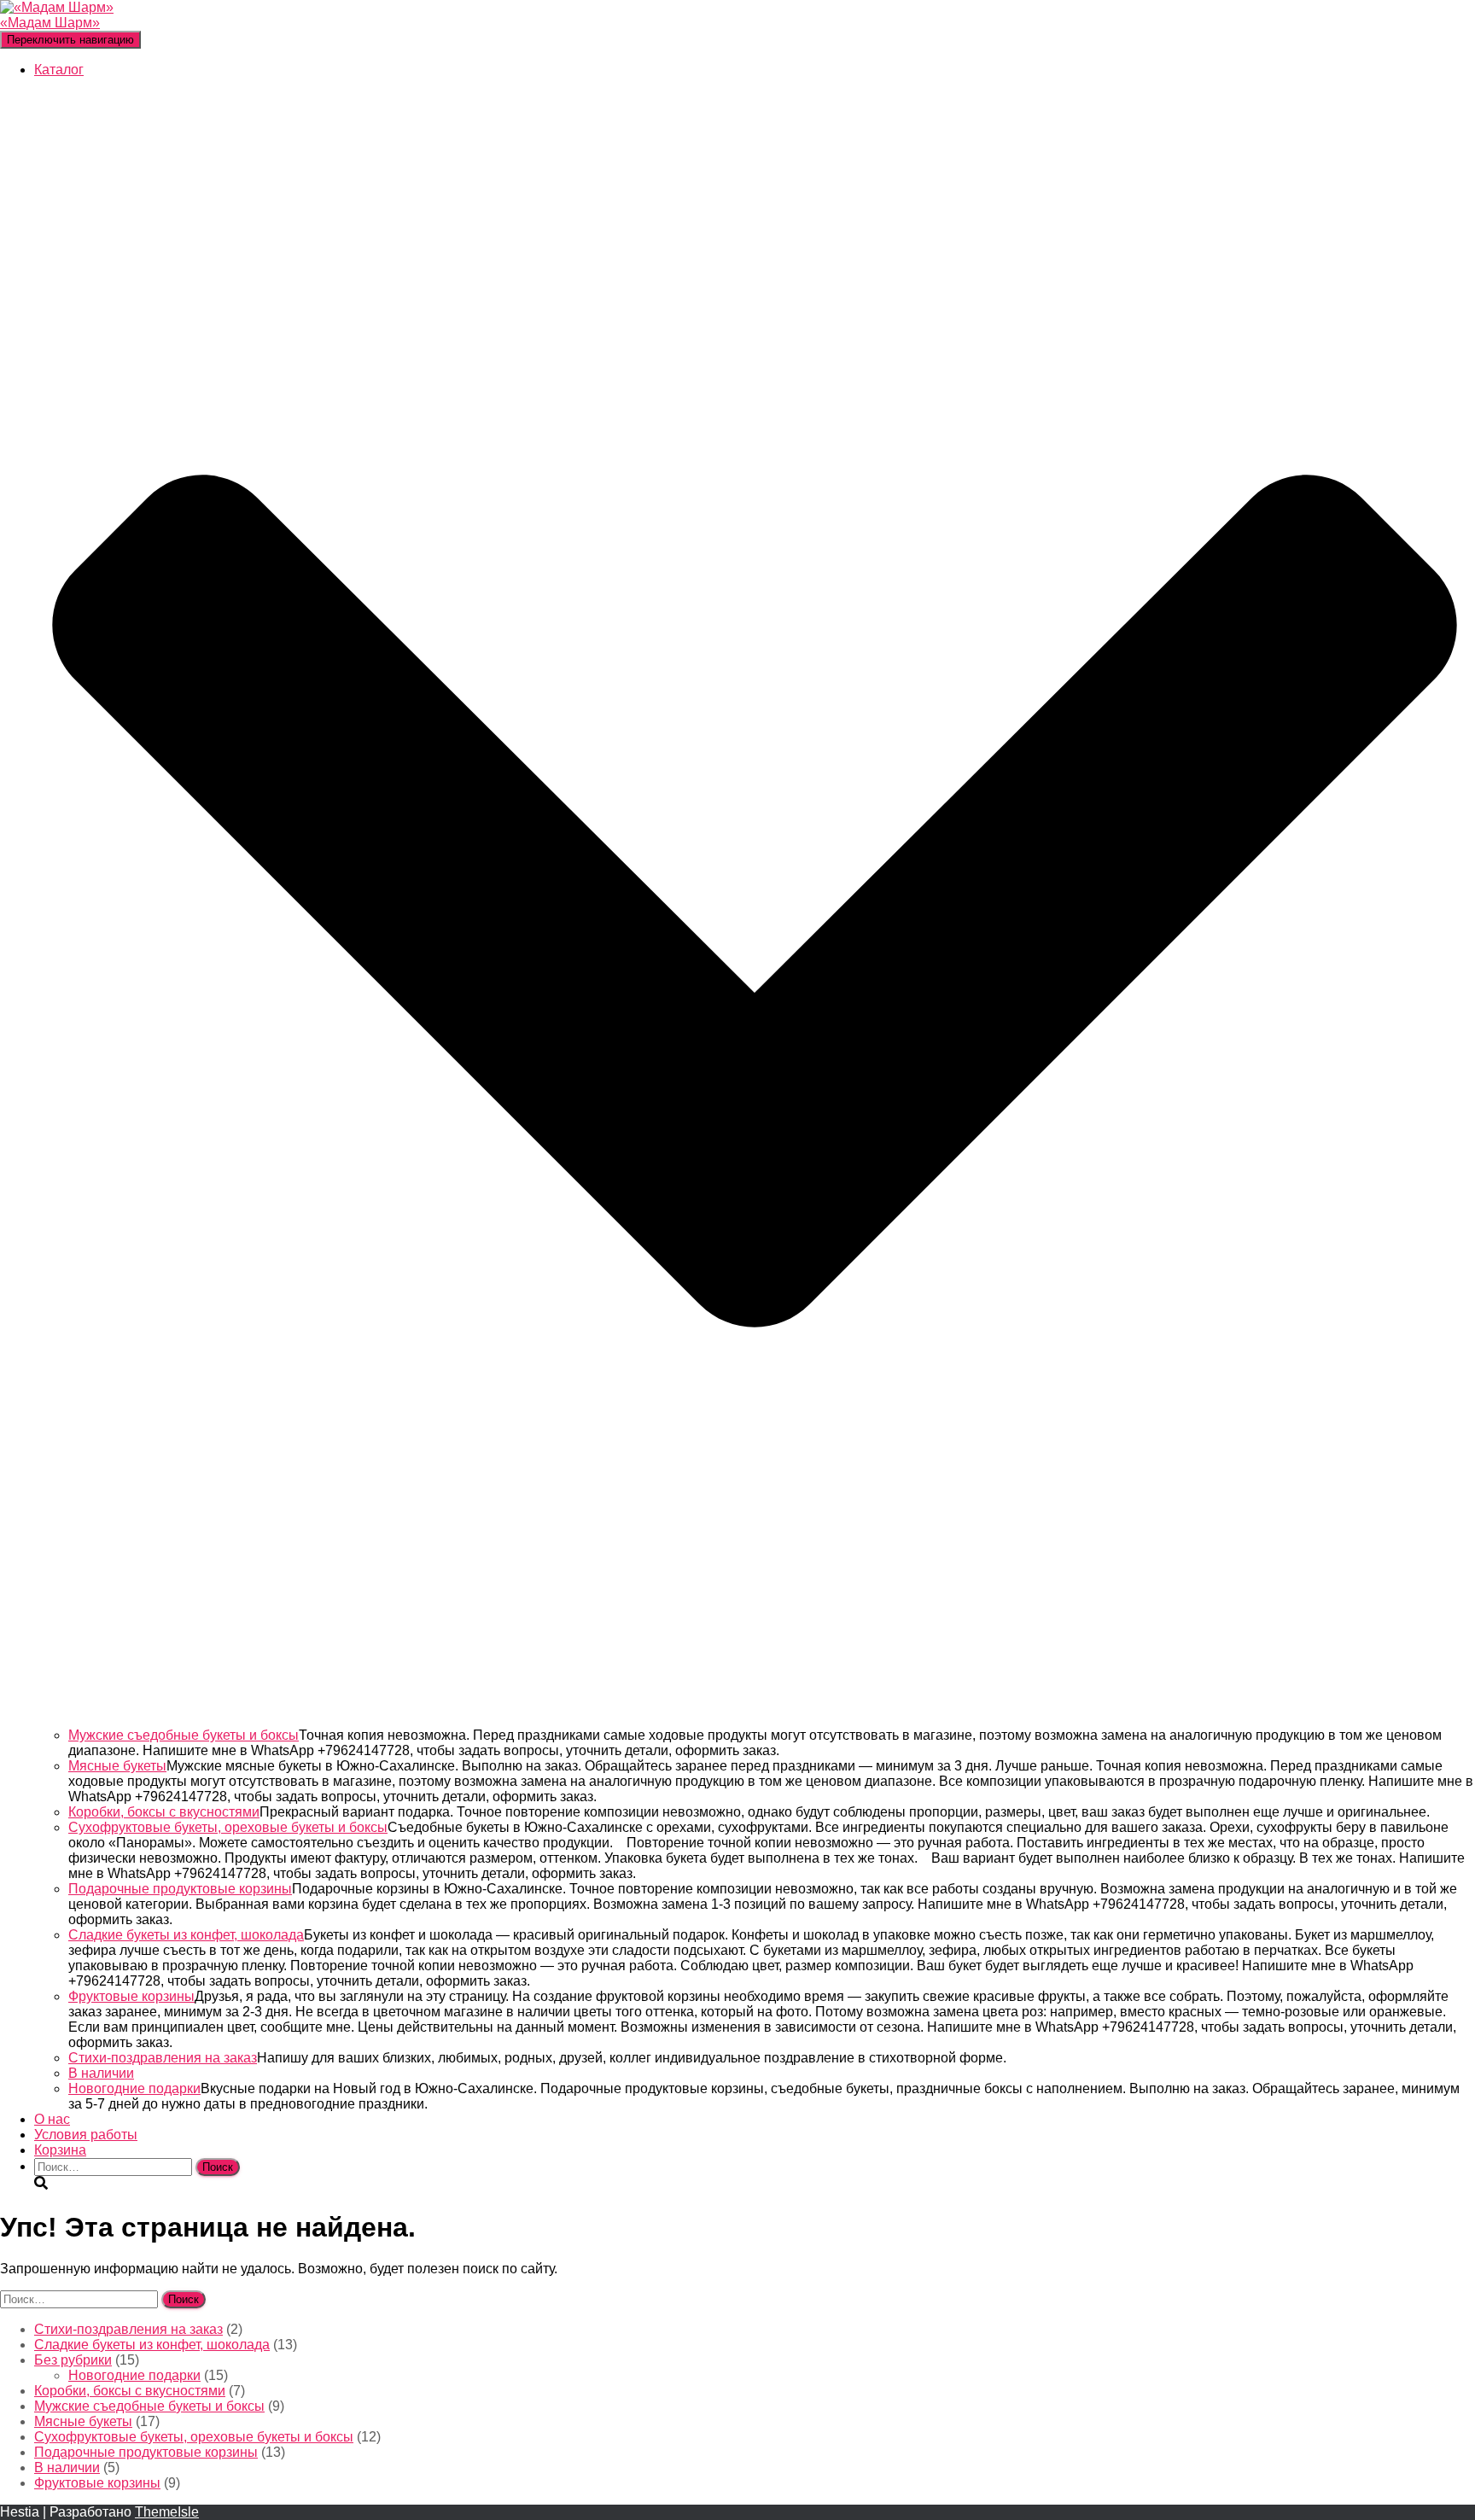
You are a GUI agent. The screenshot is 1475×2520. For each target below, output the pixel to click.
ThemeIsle (167, 2512)
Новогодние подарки (134, 2088)
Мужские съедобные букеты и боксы (184, 1735)
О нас (52, 2119)
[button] (755, 1720)
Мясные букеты (117, 1766)
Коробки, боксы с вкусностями (164, 1812)
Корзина (60, 2150)
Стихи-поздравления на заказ (163, 2058)
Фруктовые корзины (131, 1996)
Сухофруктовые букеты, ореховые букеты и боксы (228, 1827)
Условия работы (86, 2135)
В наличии (101, 2073)
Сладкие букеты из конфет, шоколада (186, 1935)
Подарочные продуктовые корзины (180, 1889)
